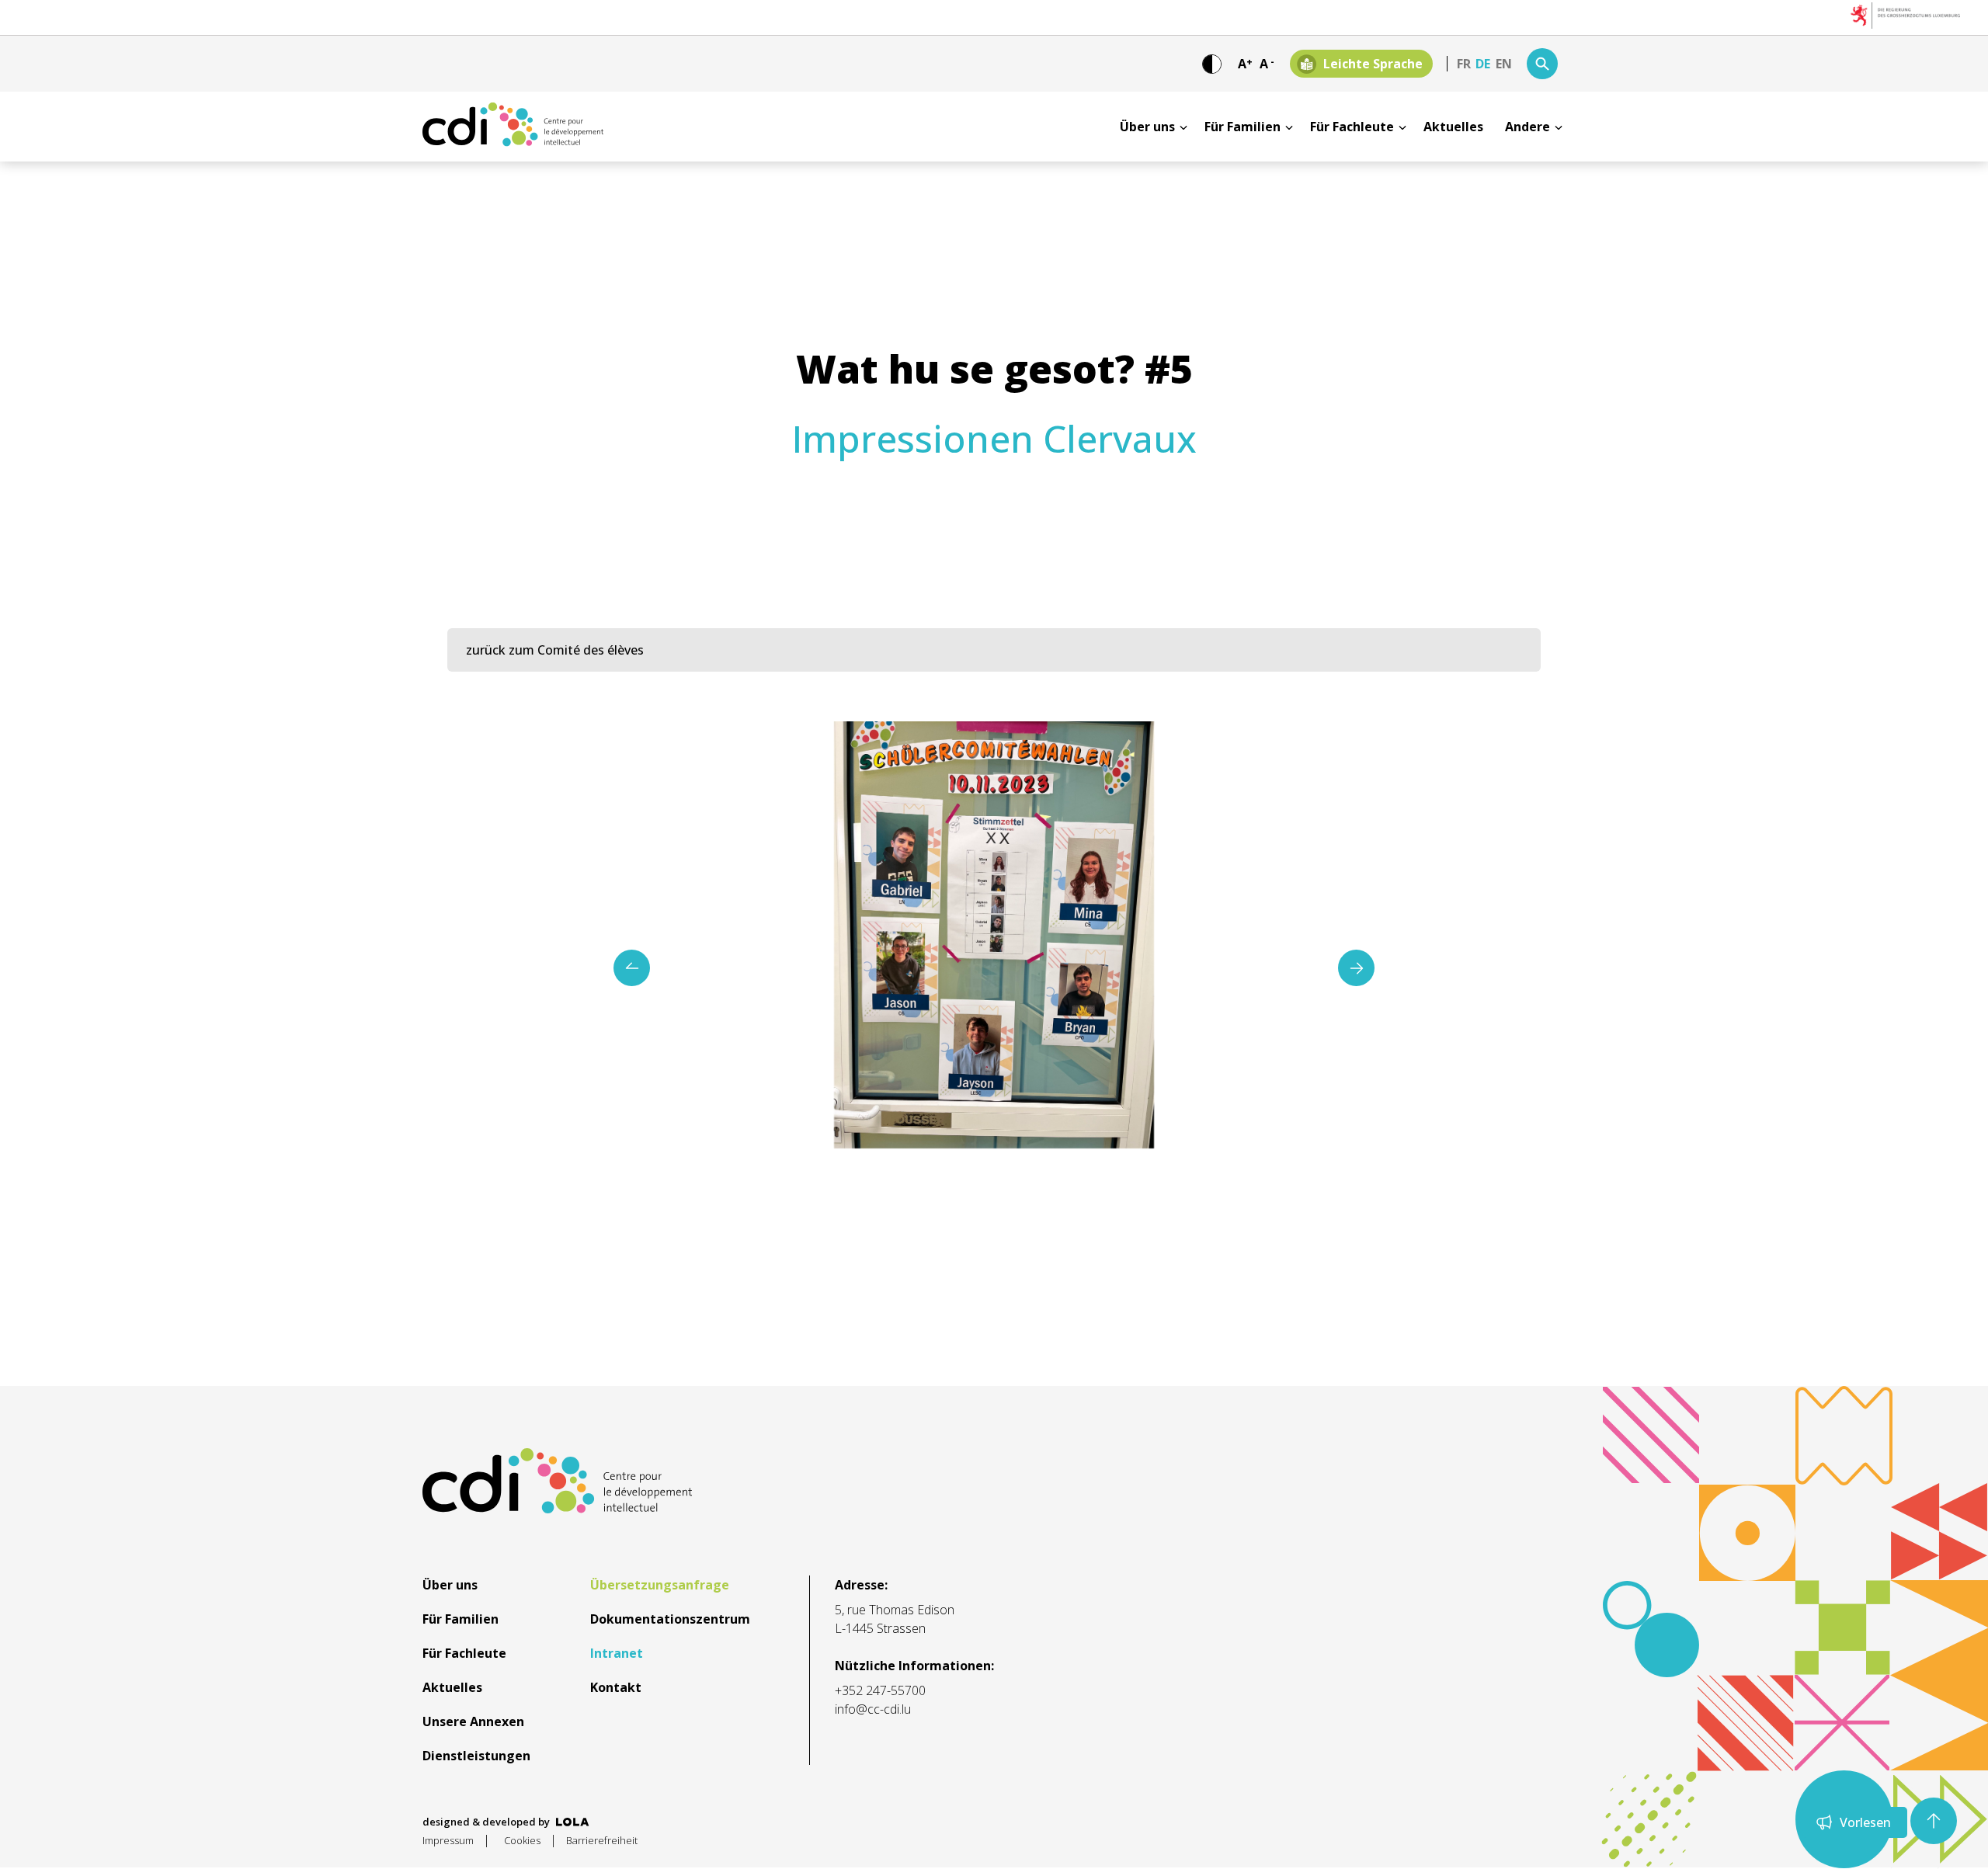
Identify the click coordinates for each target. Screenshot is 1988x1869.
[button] (1356, 968)
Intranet (617, 1653)
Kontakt (616, 1687)
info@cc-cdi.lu (873, 1709)
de (1483, 64)
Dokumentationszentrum (670, 1619)
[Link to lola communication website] (573, 1822)
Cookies (522, 1840)
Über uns (1147, 127)
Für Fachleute (1352, 127)
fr (1464, 64)
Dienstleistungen (476, 1756)
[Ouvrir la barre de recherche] (1542, 64)
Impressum (448, 1840)
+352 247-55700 (880, 1690)
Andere (1527, 127)
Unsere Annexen (473, 1721)
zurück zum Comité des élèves (555, 650)
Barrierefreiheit (602, 1840)
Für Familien (1242, 127)
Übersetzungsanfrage (660, 1585)
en (1504, 64)
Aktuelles (1453, 127)
